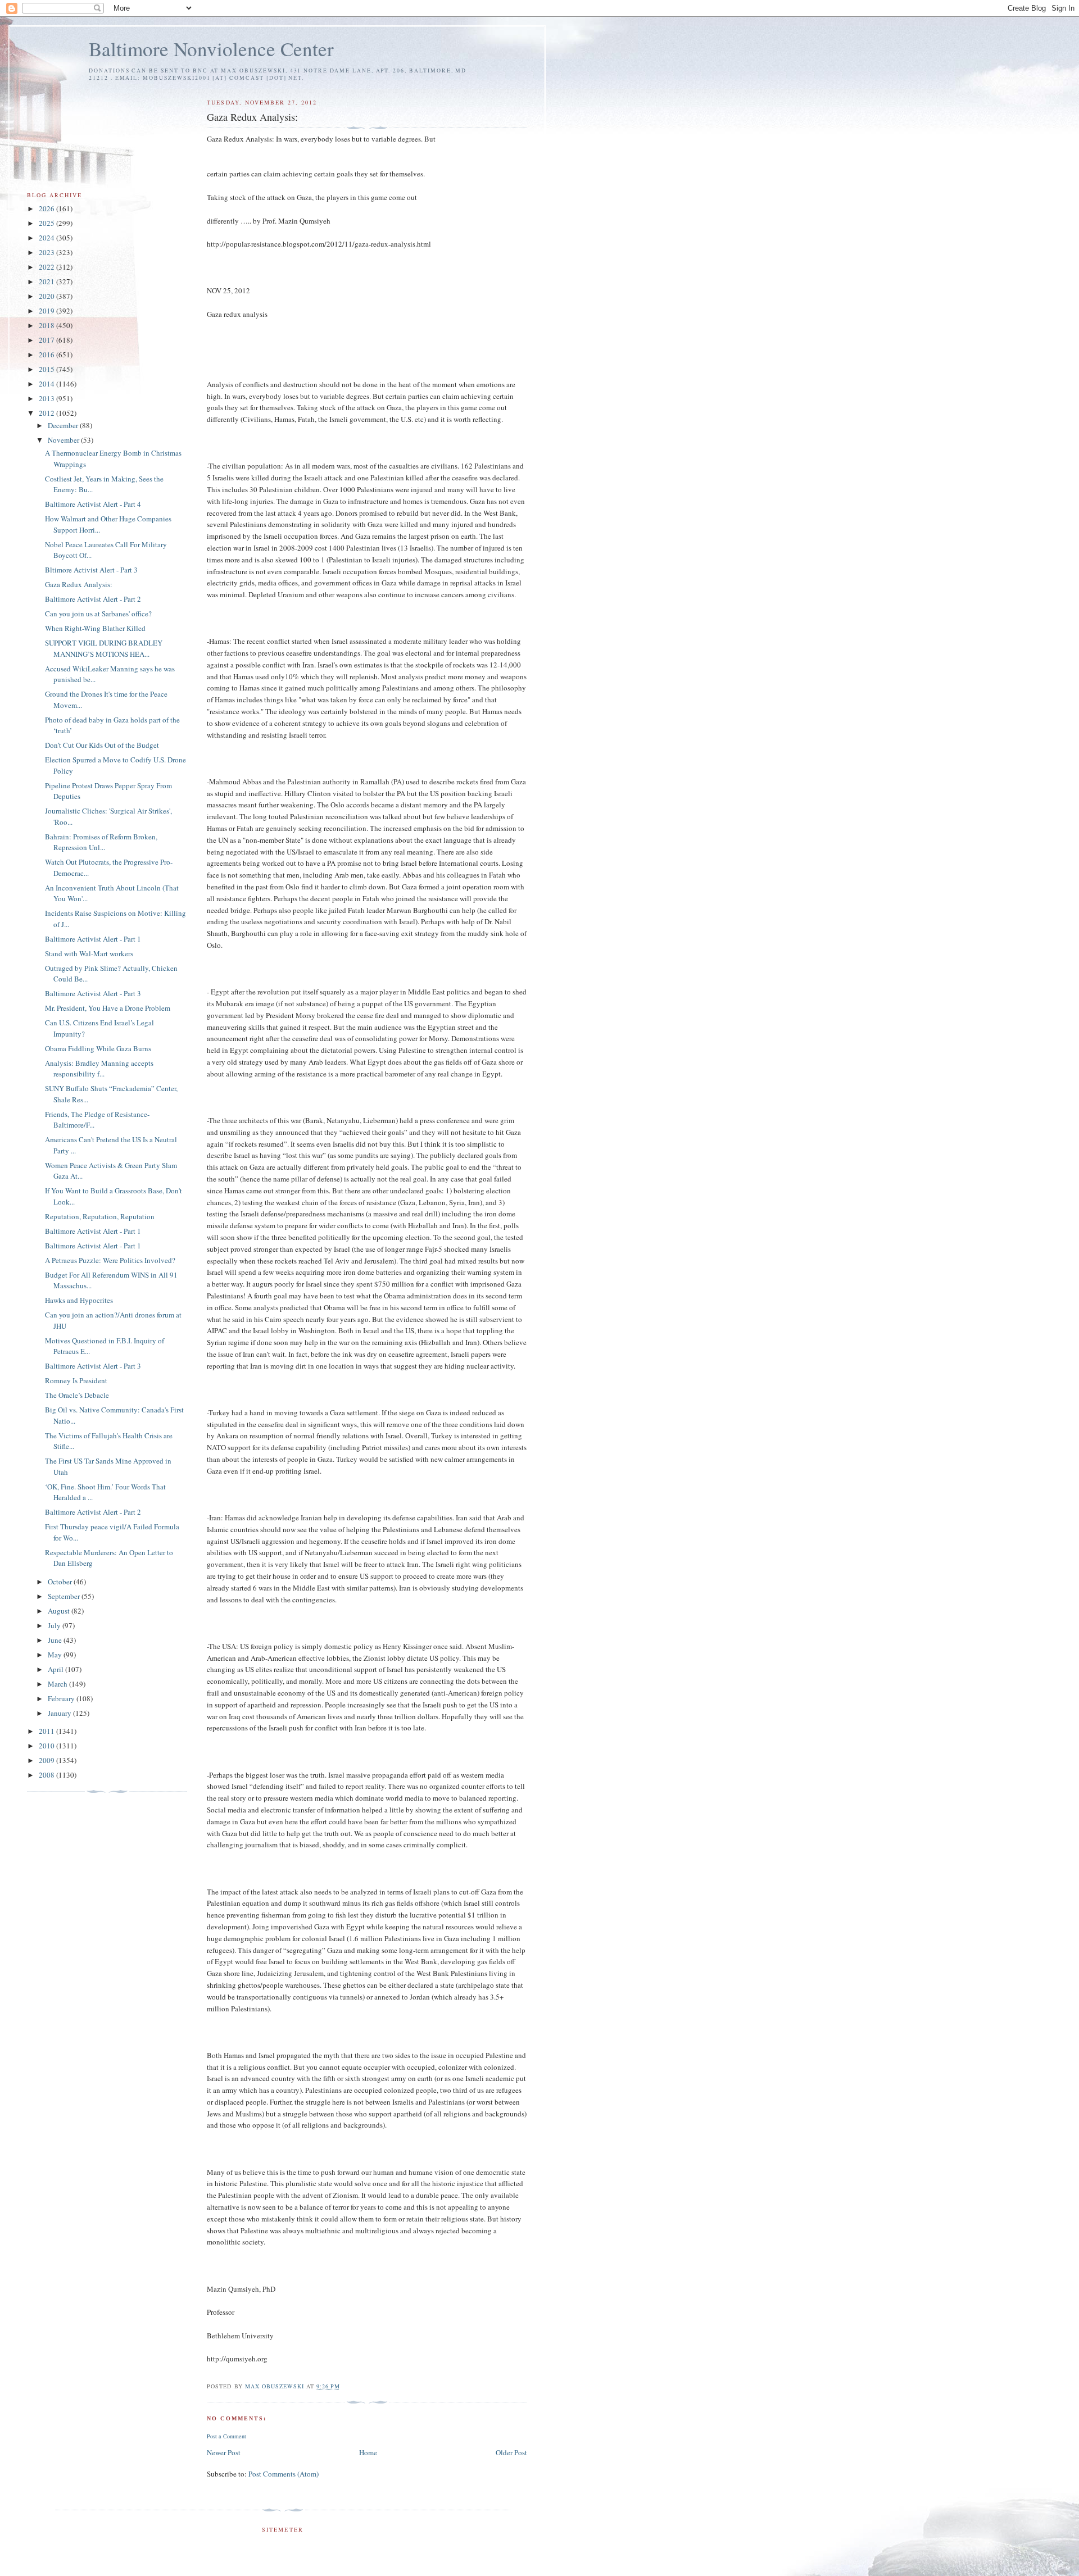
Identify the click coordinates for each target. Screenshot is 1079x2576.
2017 (47, 340)
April (56, 1669)
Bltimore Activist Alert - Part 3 (91, 570)
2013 (47, 398)
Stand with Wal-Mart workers (89, 953)
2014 (47, 384)
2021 (47, 281)
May (56, 1655)
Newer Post (224, 2452)
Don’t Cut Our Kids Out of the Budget (102, 745)
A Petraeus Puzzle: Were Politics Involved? (110, 1260)
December (64, 425)
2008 (47, 1775)
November (64, 440)
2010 (47, 1746)
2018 (47, 325)
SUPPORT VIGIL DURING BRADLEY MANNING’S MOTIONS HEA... (104, 648)
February (62, 1698)
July (55, 1625)
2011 (47, 1731)
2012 (47, 413)
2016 (47, 355)
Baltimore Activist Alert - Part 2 (93, 599)
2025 (47, 223)
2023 (47, 252)
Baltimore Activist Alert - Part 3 (93, 993)
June (56, 1640)
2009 (47, 1760)
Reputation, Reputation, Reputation (100, 1216)
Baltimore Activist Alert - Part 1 (93, 939)
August (60, 1611)
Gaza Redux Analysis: (79, 584)
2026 (47, 208)
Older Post (511, 2452)
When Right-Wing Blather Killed (95, 628)
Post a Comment (226, 2436)
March (58, 1684)
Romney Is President (76, 1380)
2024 (47, 238)
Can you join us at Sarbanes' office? (98, 614)
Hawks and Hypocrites (79, 1300)
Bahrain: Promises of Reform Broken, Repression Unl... (101, 842)
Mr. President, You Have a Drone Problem (108, 1008)
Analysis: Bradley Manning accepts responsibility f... (99, 1069)
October (61, 1582)
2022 (47, 267)
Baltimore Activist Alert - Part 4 (93, 504)
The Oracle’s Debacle (77, 1395)
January (60, 1713)
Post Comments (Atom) (284, 2474)
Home (368, 2452)
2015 (47, 369)
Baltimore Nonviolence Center (211, 49)
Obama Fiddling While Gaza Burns (98, 1048)
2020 (47, 296)
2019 (47, 311)
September (65, 1596)
